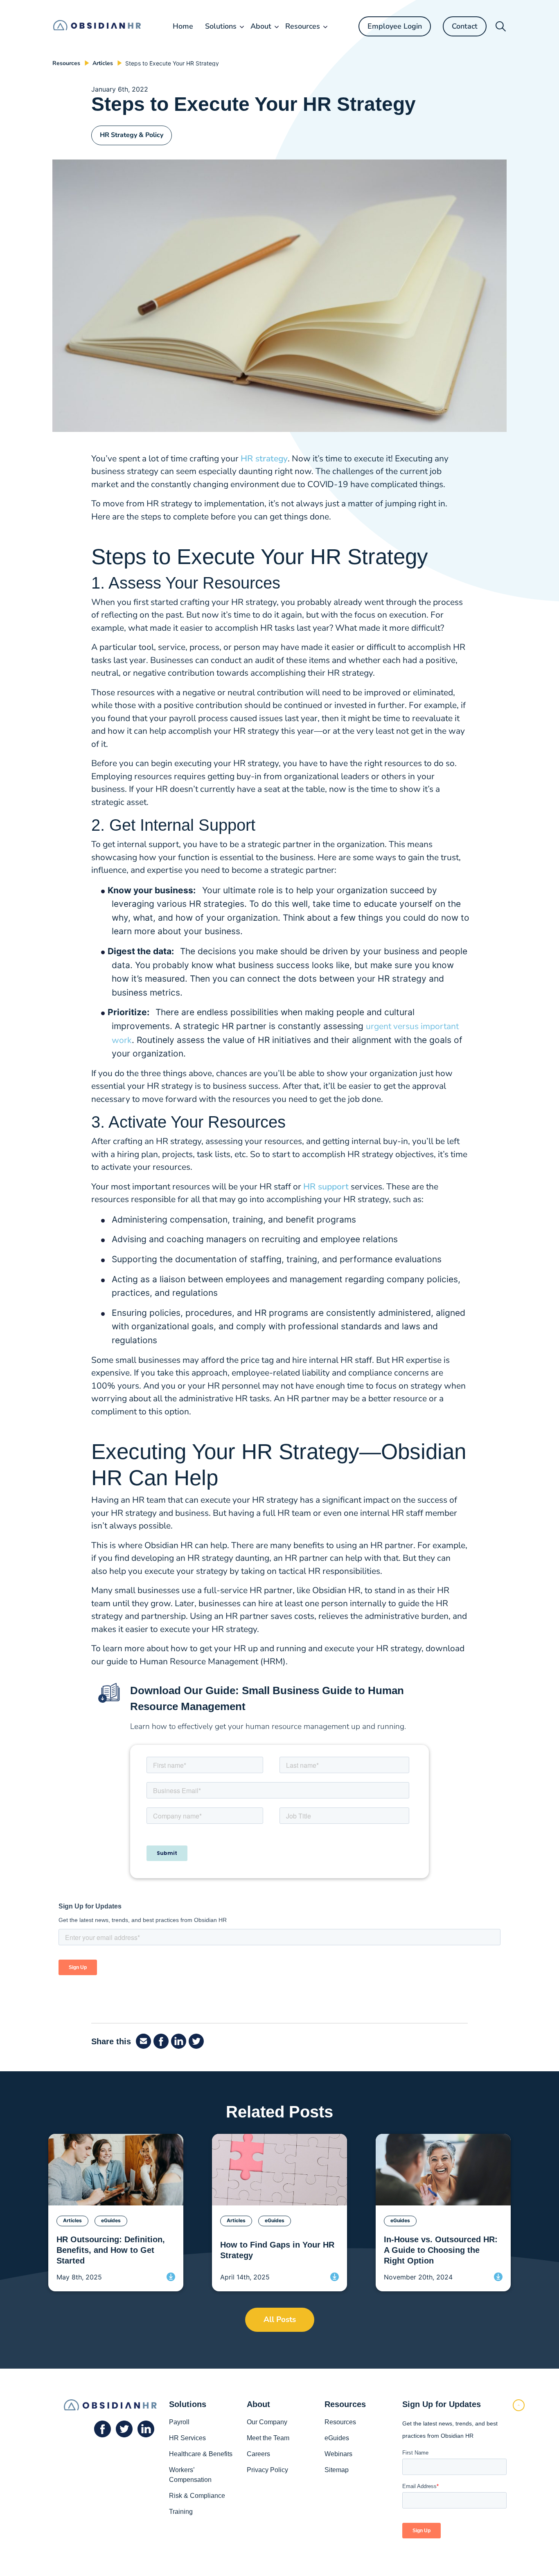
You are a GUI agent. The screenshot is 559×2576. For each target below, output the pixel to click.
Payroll (179, 2422)
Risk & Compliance (197, 2496)
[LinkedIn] (180, 2041)
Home (183, 26)
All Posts (280, 2320)
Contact (465, 26)
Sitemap (337, 2470)
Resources (303, 26)
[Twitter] (197, 2041)
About (261, 26)
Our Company (267, 2422)
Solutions (221, 26)
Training (181, 2512)
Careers (258, 2454)
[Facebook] (145, 2041)
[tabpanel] (116, 2213)
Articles (103, 63)
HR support (326, 1187)
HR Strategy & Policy (132, 135)
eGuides (337, 2438)
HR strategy (264, 459)
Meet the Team (268, 2438)
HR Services (187, 2438)
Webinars (338, 2454)
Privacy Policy (267, 2470)
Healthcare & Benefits (201, 2454)
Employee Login (395, 26)
